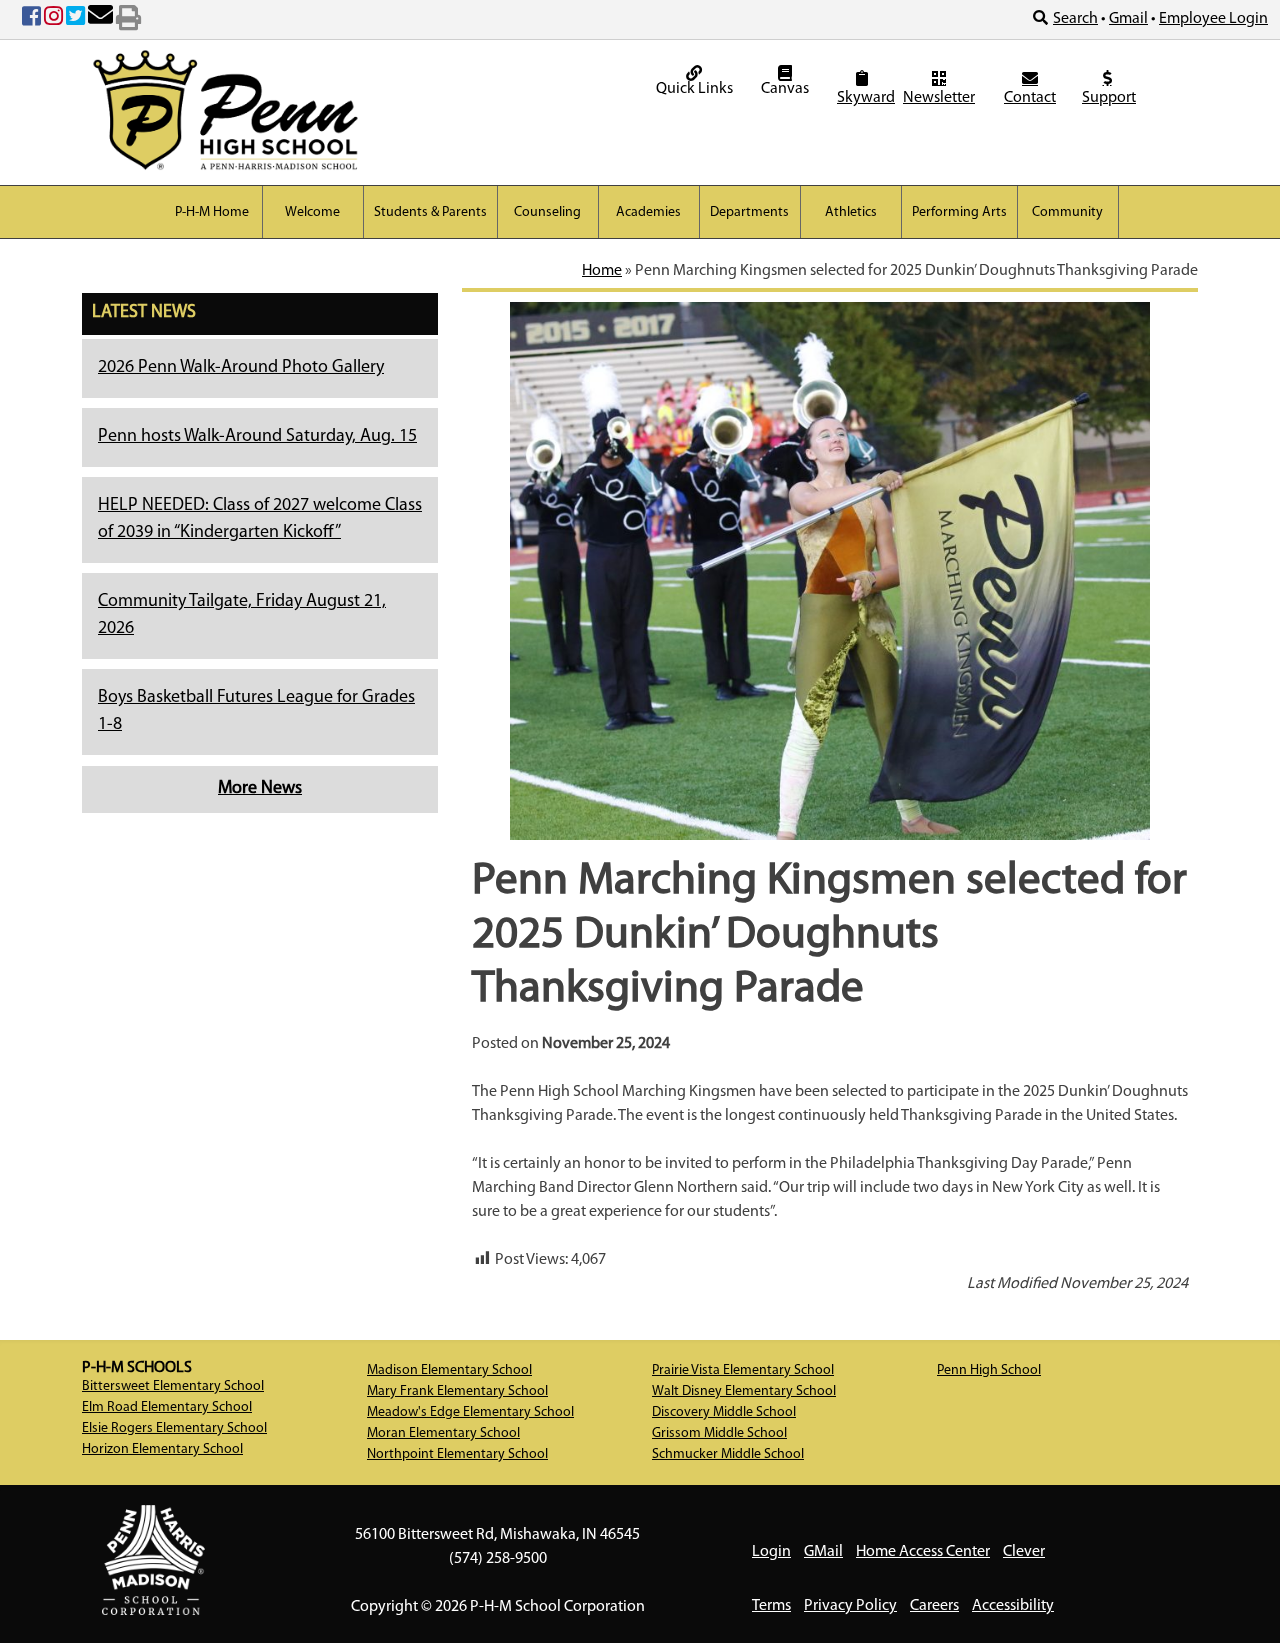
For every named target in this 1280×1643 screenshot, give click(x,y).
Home (602, 271)
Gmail (1128, 19)
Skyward (864, 98)
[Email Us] (100, 20)
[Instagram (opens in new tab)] (53, 20)
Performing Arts (959, 212)
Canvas (785, 89)
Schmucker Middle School (728, 1454)
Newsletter (939, 98)
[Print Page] (128, 20)
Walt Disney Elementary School (744, 1391)
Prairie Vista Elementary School (743, 1370)
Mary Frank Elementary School (457, 1391)
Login (771, 1552)
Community (1067, 212)
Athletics (851, 212)
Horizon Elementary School (162, 1449)
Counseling (547, 212)
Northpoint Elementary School (457, 1454)
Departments (749, 212)
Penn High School (989, 1370)
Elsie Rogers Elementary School (174, 1428)
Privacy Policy (850, 1606)
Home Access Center (923, 1552)
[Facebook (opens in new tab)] (31, 20)
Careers (934, 1606)
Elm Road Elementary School (167, 1407)
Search (1075, 19)
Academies (648, 212)
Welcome (312, 212)
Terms (771, 1606)
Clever (1024, 1552)
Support (1109, 98)
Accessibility (1013, 1606)
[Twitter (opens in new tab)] (75, 20)
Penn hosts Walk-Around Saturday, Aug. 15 (257, 437)
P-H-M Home (212, 212)
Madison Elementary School (449, 1370)
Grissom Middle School (719, 1433)
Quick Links (694, 89)
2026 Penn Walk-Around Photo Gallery (241, 368)
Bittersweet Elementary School (173, 1386)
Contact (1030, 98)
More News (260, 789)
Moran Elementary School (443, 1433)
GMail (823, 1552)
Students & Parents (430, 212)
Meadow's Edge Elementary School (470, 1412)
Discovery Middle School (724, 1412)
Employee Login (1213, 19)
